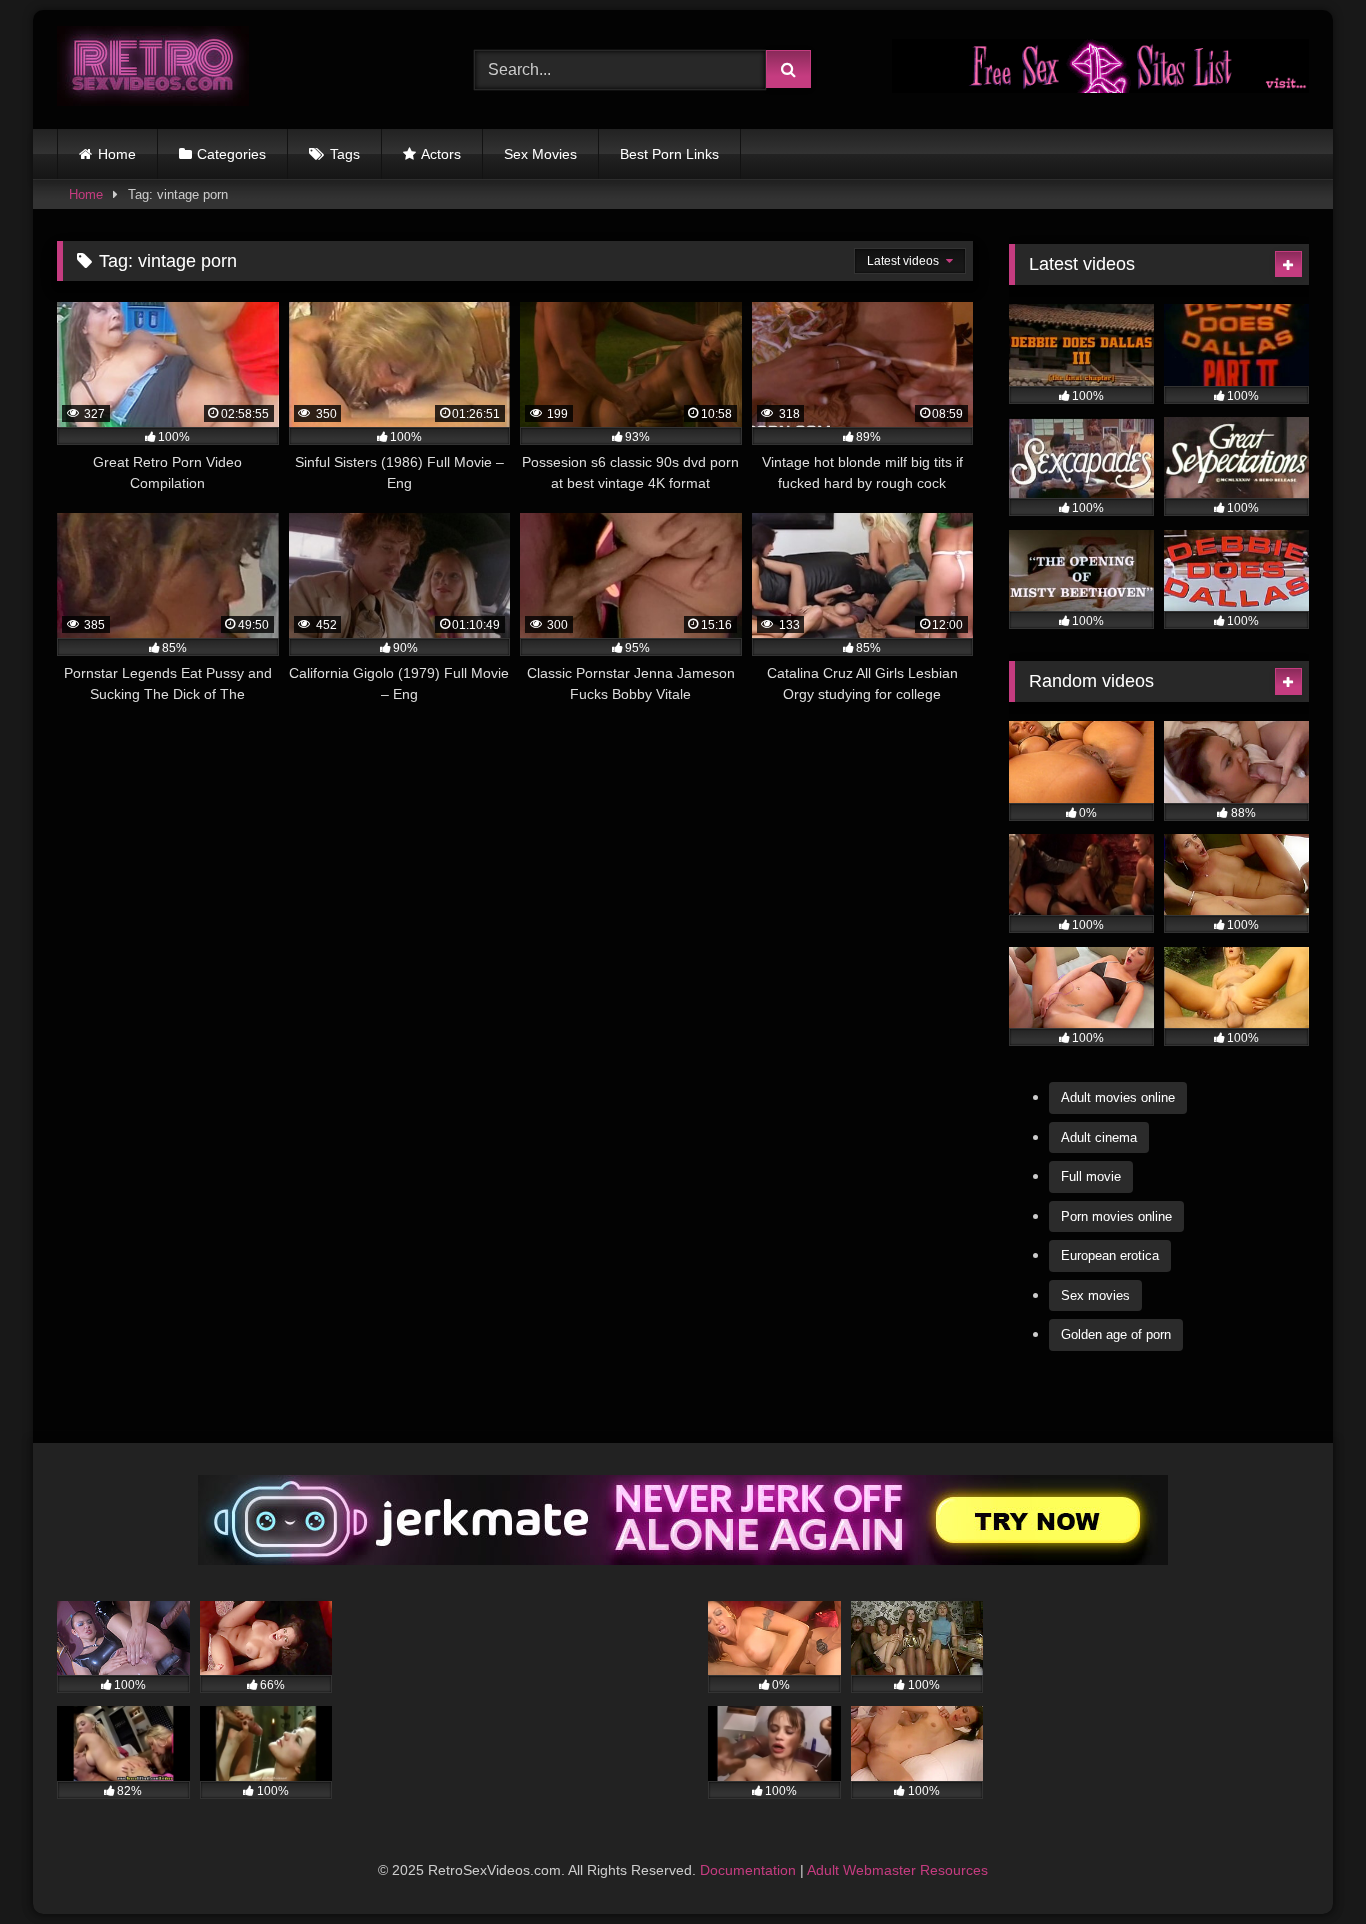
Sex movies (1095, 1295)
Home (117, 154)
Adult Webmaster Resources (897, 1870)
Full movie (1091, 1176)
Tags (345, 154)
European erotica (1110, 1255)
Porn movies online (1116, 1216)
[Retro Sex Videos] (153, 69)
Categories (231, 154)
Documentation (748, 1870)
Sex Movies (540, 154)
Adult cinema (1099, 1137)
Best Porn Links (669, 154)
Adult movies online (1118, 1097)
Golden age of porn (1116, 1334)
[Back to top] (1304, 1864)
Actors (441, 154)
